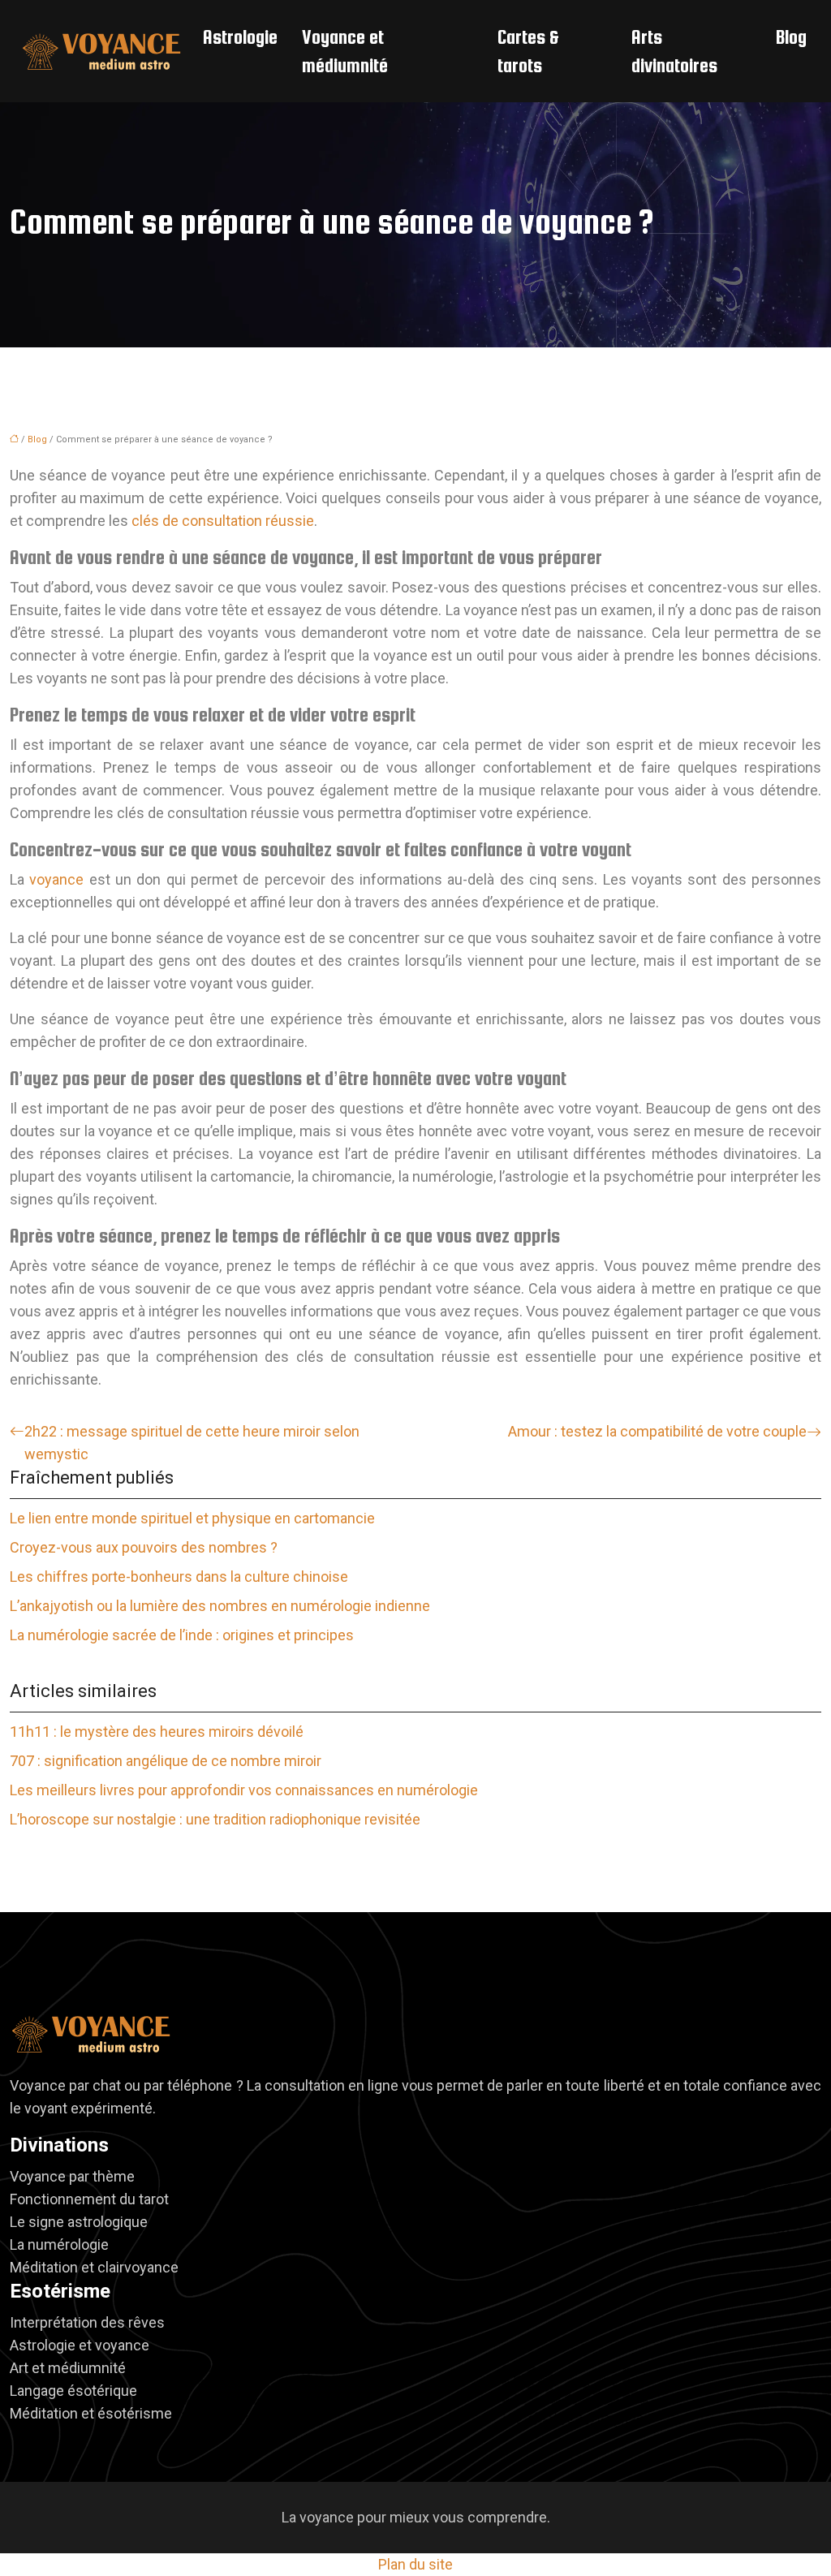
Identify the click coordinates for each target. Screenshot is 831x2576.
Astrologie (240, 37)
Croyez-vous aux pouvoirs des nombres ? (144, 1547)
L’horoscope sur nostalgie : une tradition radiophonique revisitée (215, 1819)
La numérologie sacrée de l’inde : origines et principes (182, 1635)
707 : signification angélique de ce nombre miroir (166, 1761)
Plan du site (415, 2564)
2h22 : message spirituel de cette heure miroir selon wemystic (192, 1443)
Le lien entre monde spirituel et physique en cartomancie (192, 1518)
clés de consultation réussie (223, 521)
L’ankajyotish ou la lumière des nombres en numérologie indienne (220, 1606)
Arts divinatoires (674, 51)
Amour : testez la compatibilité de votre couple (657, 1431)
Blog (791, 37)
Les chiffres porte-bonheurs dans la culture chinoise (179, 1577)
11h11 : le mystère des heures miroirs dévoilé (157, 1732)
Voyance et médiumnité (345, 51)
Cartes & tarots (528, 51)
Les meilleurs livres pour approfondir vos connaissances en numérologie (244, 1790)
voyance (56, 879)
